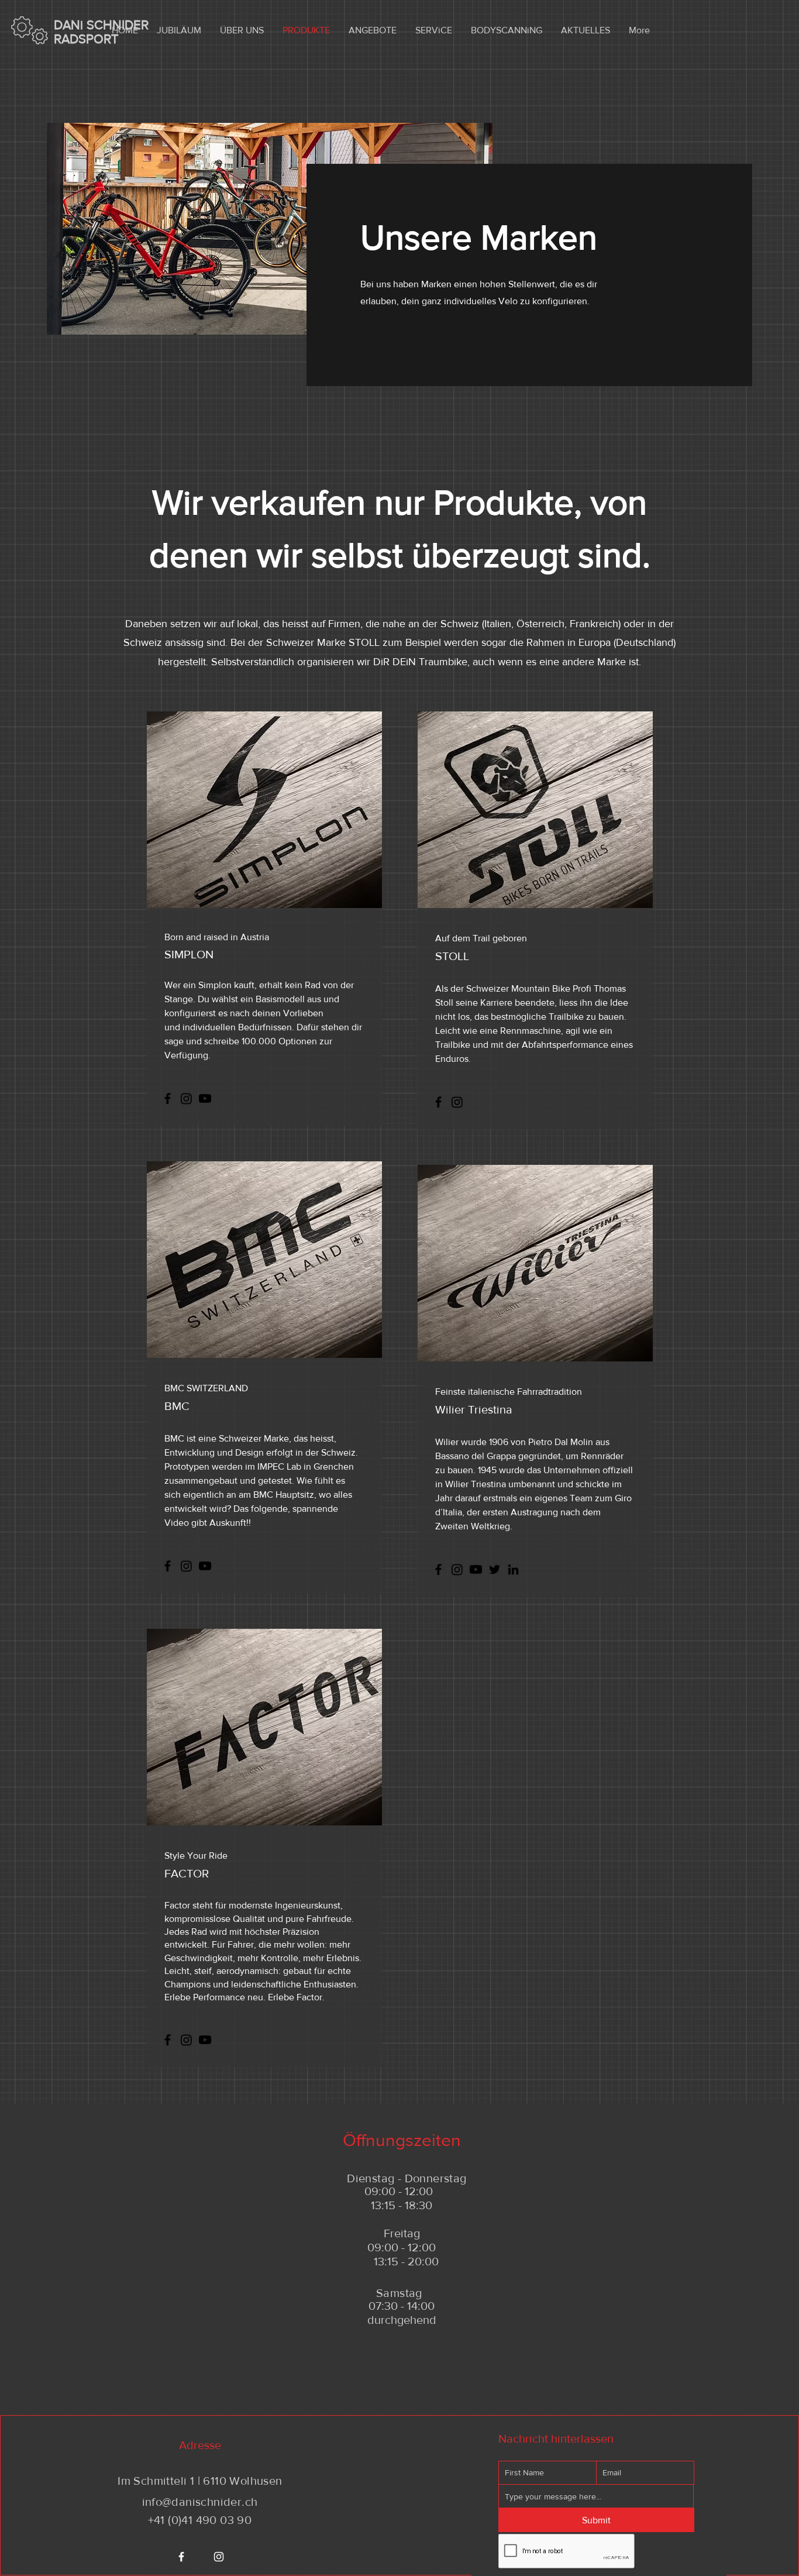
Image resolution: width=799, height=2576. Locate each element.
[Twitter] (495, 1569)
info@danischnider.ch (200, 2502)
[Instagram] (186, 1098)
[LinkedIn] (513, 1569)
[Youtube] (205, 1098)
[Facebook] (168, 1098)
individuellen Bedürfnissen (237, 1027)
